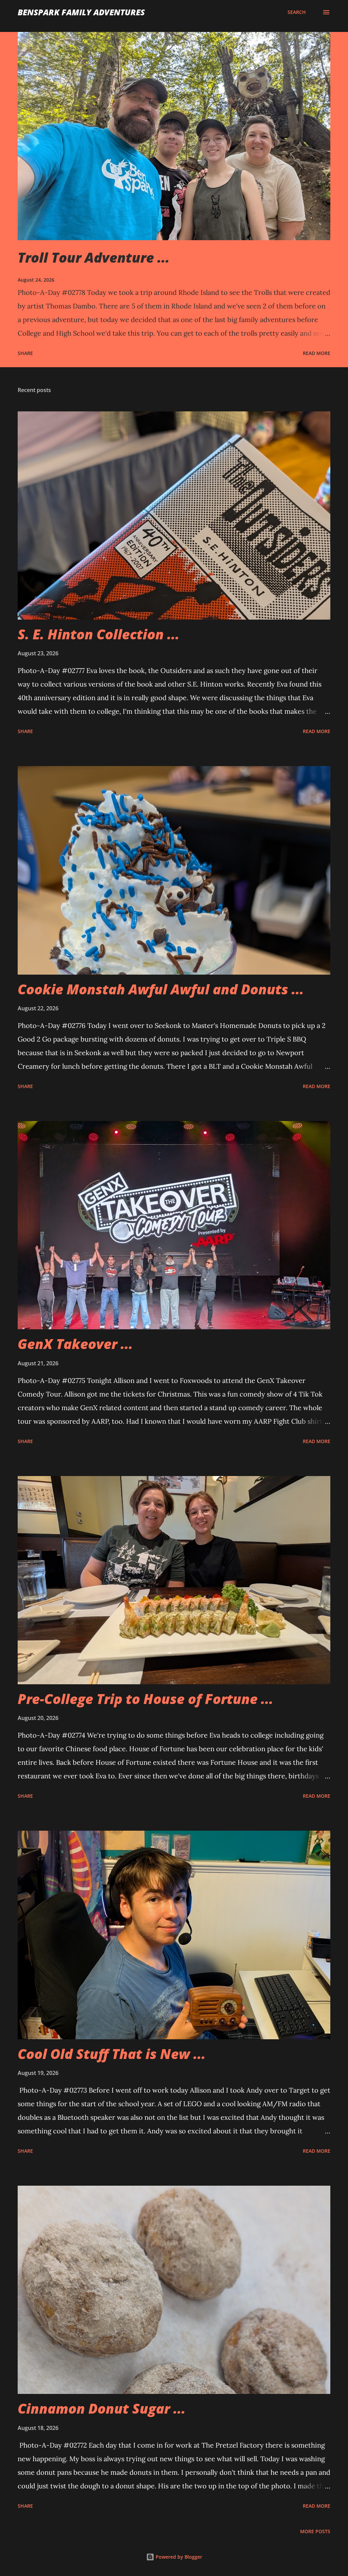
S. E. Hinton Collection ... (99, 634)
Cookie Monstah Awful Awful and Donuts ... (161, 989)
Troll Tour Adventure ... (94, 257)
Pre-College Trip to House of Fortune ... (145, 1699)
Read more (317, 353)
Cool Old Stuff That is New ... (112, 2054)
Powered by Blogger (178, 2557)
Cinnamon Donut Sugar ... (102, 2408)
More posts (315, 2531)
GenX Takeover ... (75, 1344)
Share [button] (25, 353)
